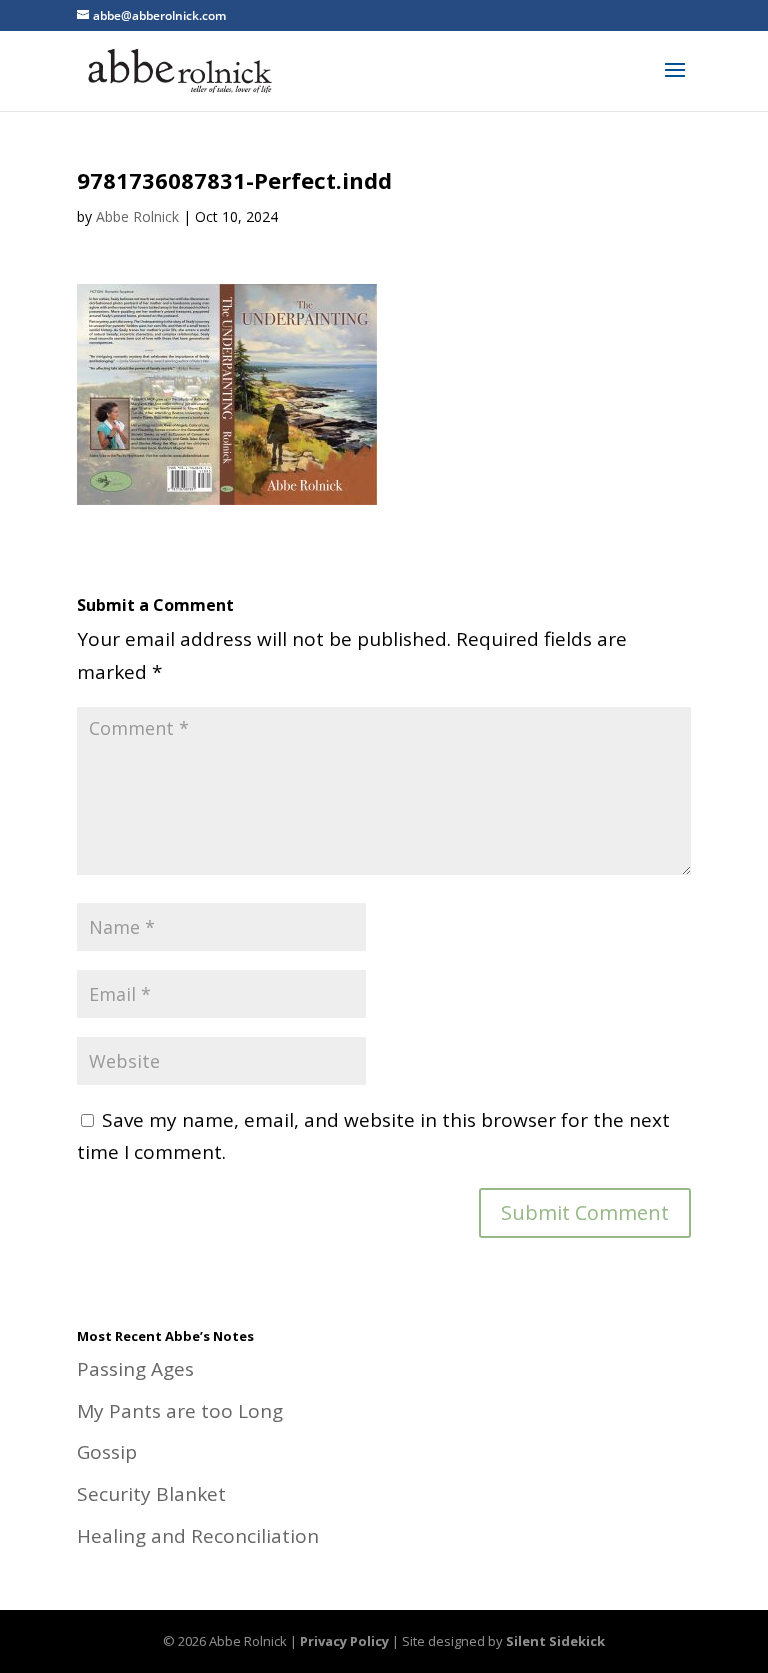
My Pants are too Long (180, 1411)
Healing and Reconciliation (198, 1536)
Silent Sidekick (555, 1641)
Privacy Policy (344, 1641)
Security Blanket (151, 1494)
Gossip (107, 1452)
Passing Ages (135, 1369)
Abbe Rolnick (137, 216)
